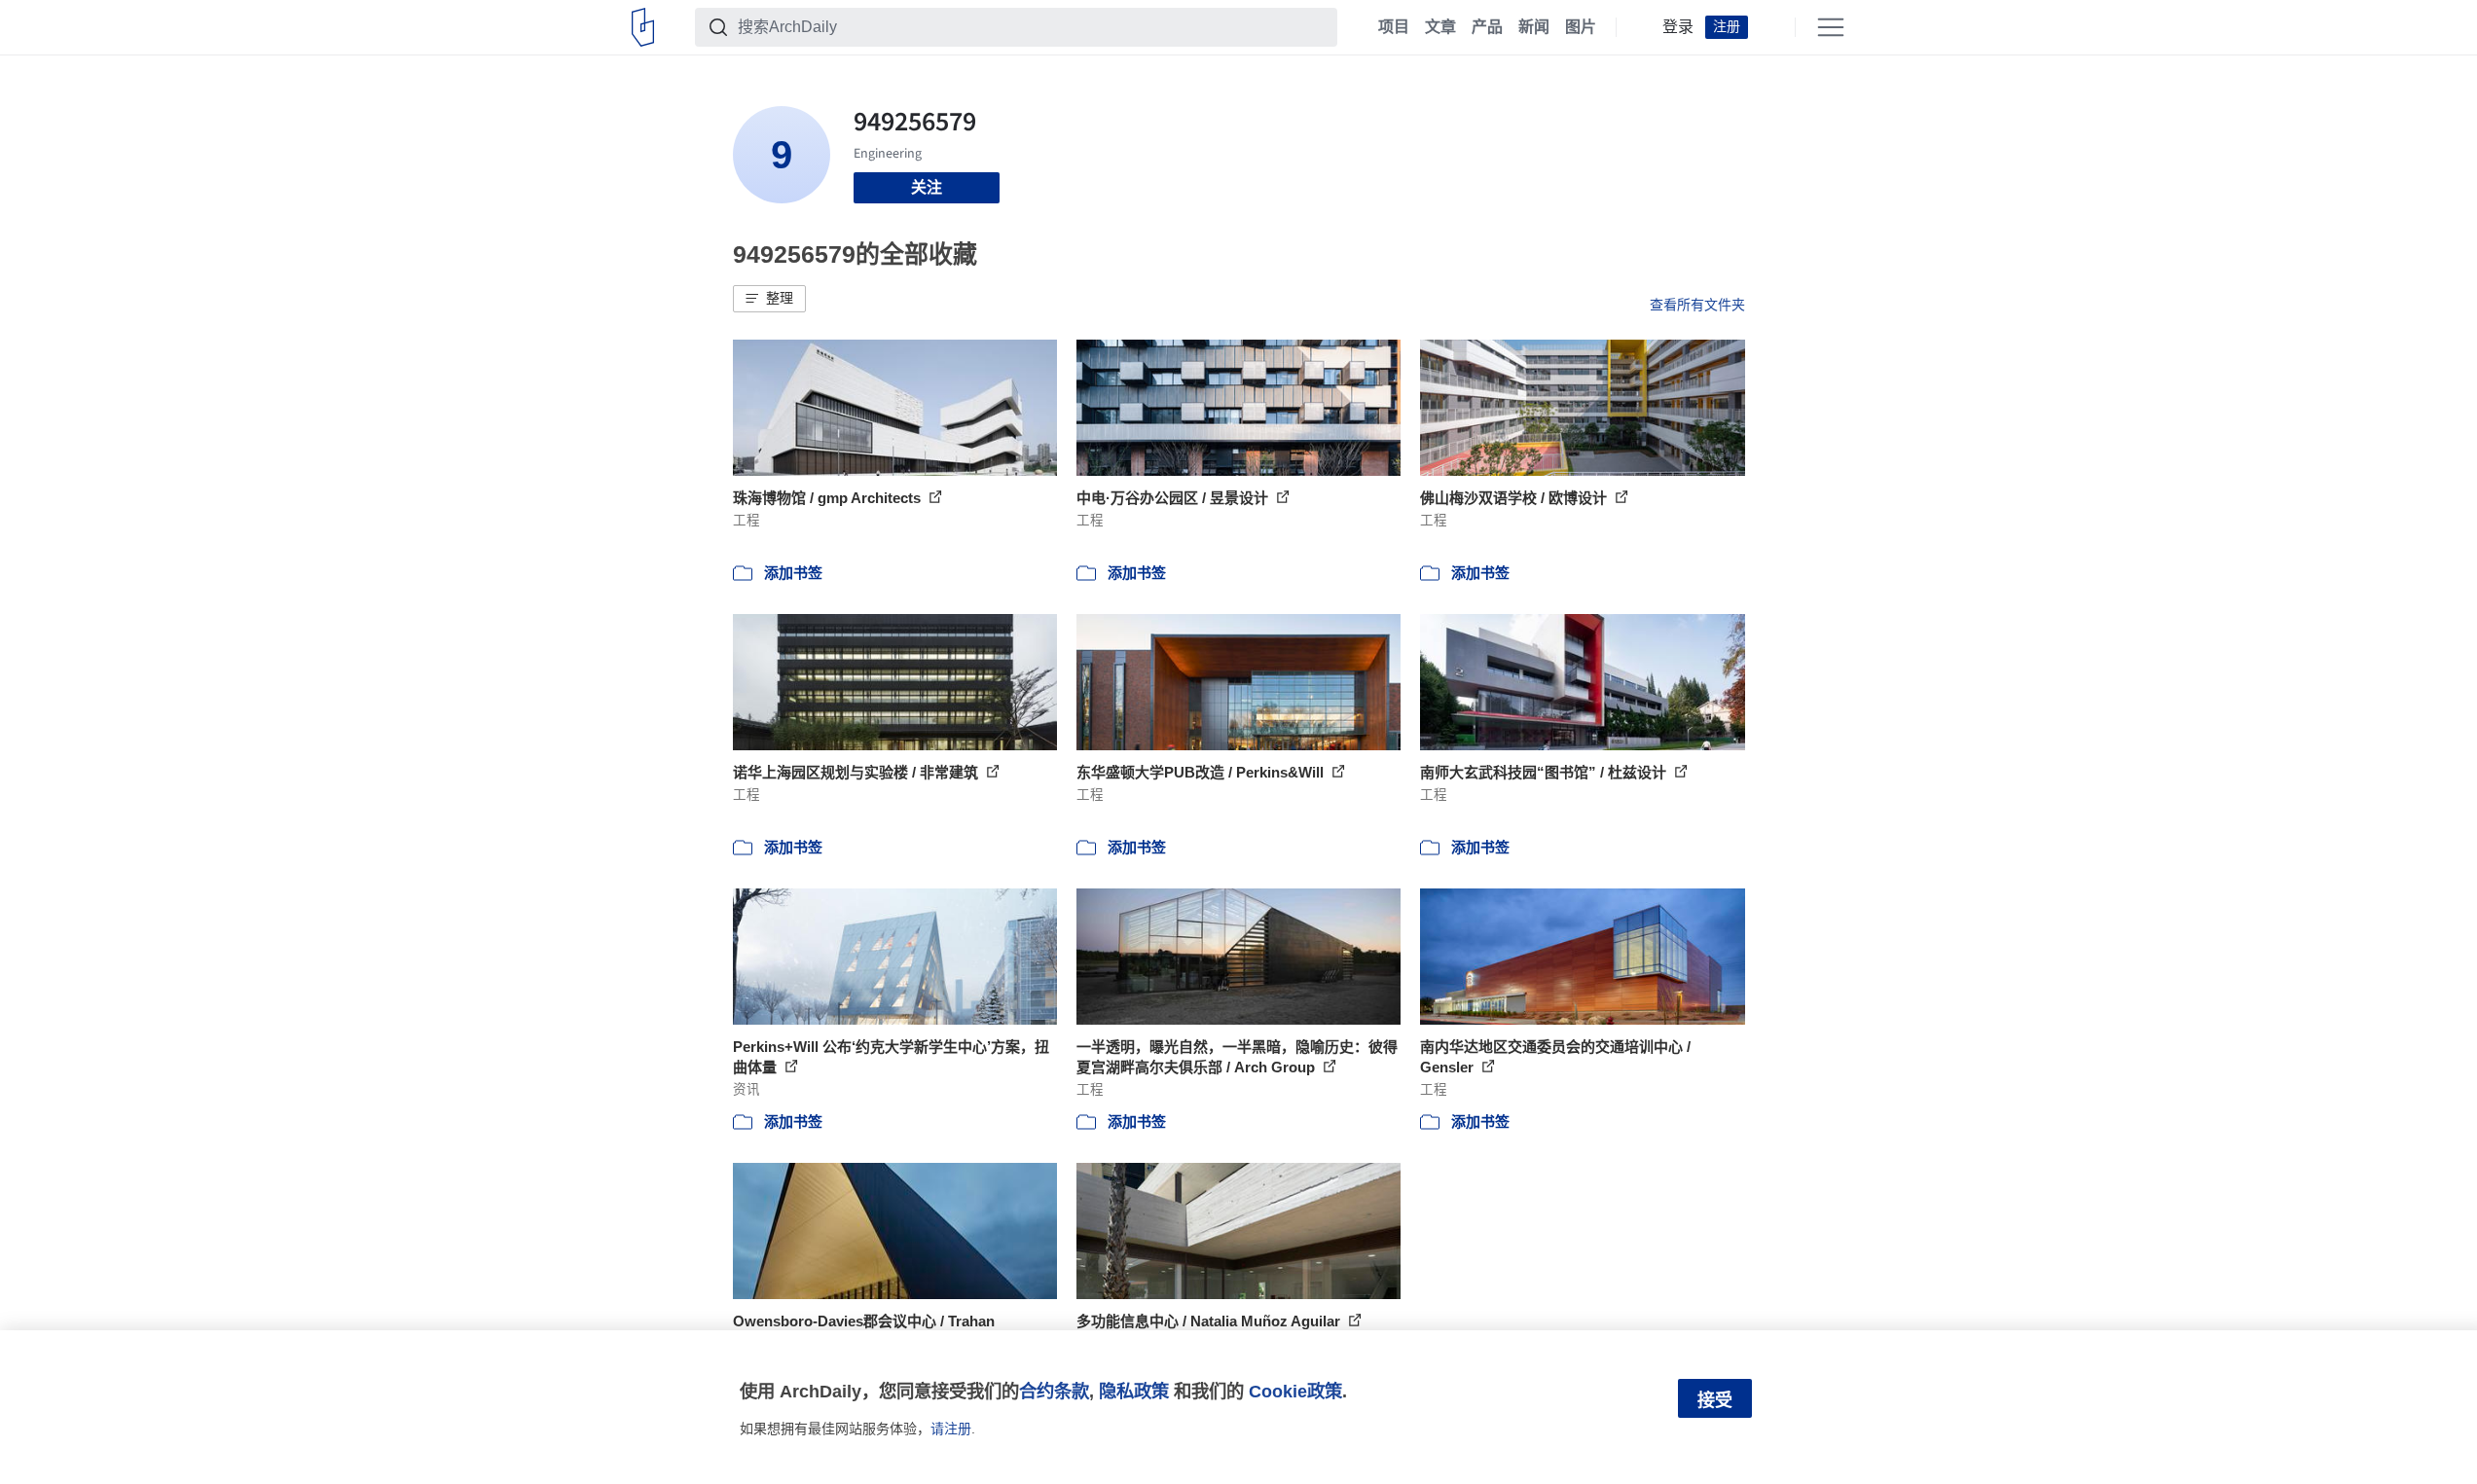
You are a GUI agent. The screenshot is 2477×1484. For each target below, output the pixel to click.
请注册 (951, 1429)
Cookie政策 (1295, 1391)
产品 (1487, 27)
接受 (1715, 1400)
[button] (769, 299)
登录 (1678, 27)
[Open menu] (1831, 27)
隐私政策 (1134, 1391)
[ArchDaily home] (643, 27)
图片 (1581, 27)
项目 (1394, 27)
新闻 (1534, 27)
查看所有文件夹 (1697, 305)
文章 (1440, 27)
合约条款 (1054, 1391)
